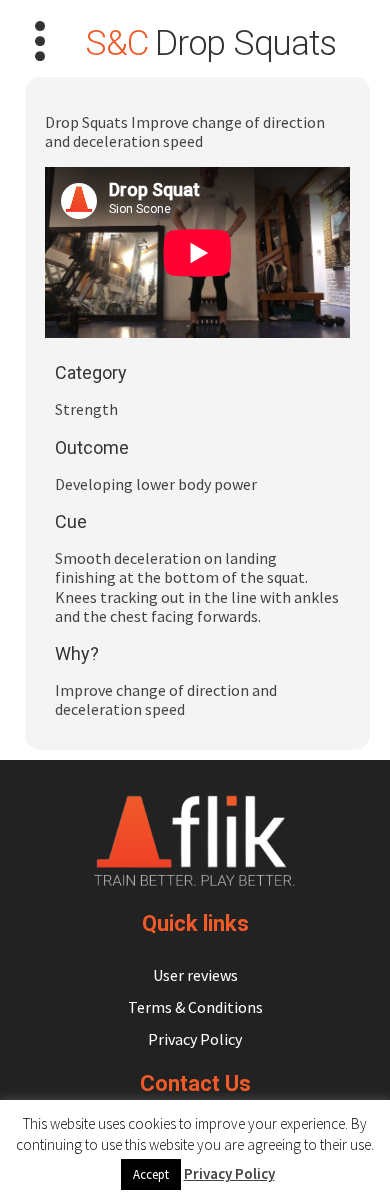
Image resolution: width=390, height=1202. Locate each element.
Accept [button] (151, 1174)
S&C (116, 43)
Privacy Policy (195, 1039)
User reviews (195, 975)
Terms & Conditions (195, 1007)
